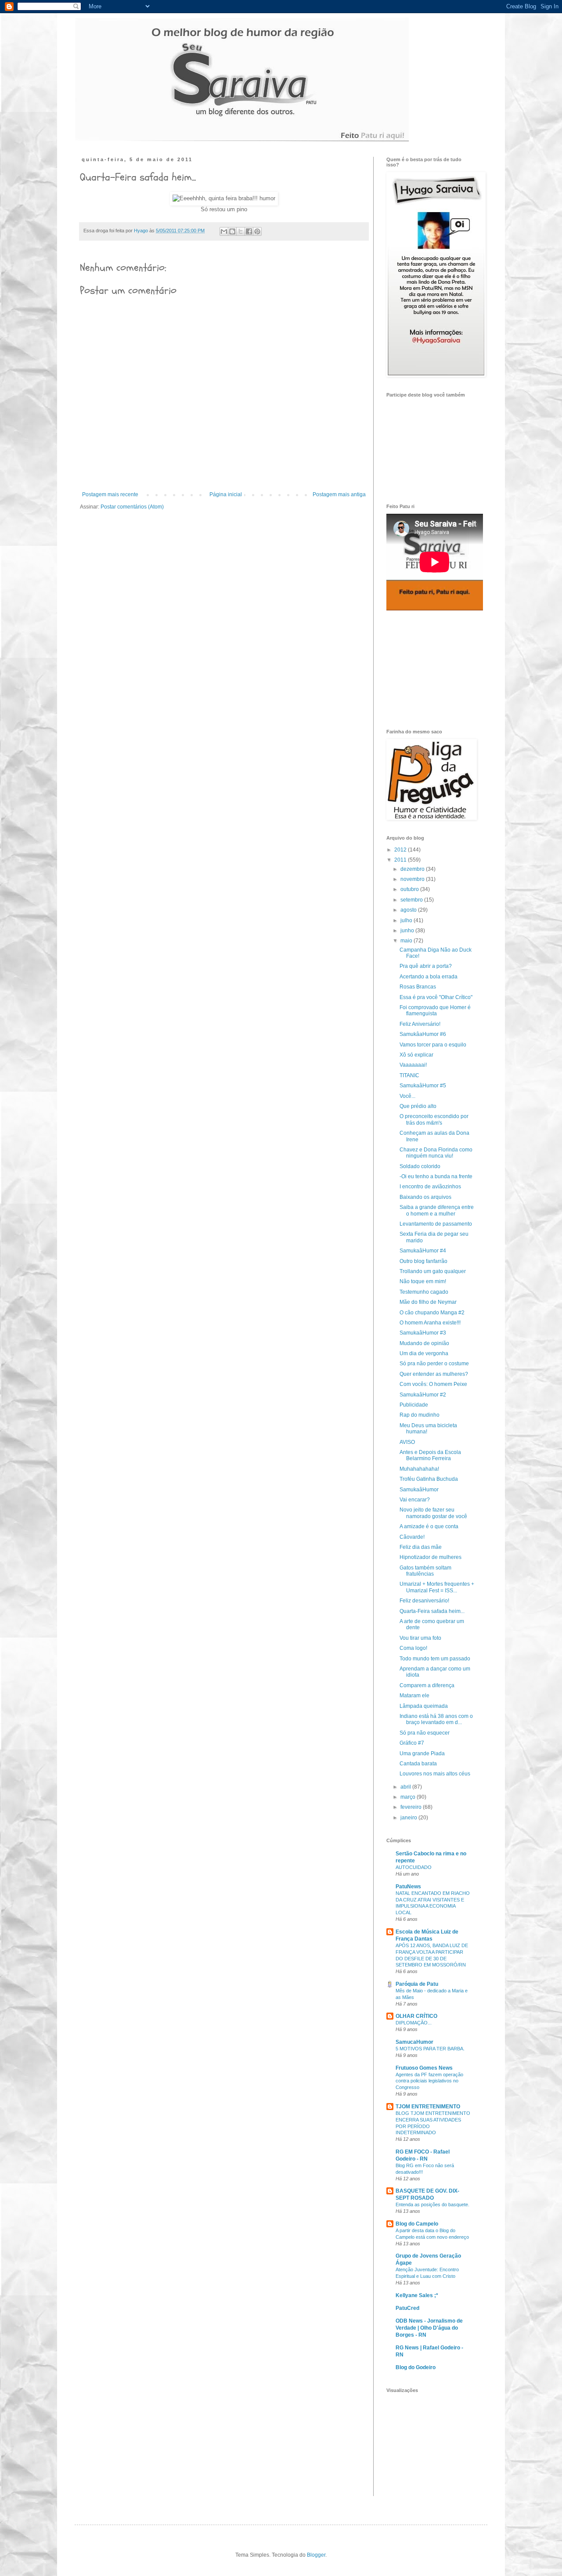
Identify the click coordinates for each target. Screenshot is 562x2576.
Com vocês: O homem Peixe (433, 1384)
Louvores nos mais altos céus (435, 1774)
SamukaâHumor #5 (423, 1086)
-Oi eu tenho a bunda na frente (436, 1176)
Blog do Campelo (417, 2224)
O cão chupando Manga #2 (432, 1313)
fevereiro (412, 1807)
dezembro (413, 869)
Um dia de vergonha (424, 1353)
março (409, 1797)
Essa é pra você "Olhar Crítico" (436, 997)
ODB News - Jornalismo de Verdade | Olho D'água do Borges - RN (429, 2328)
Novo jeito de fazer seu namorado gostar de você (433, 1513)
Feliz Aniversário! (420, 1024)
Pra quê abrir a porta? (426, 966)
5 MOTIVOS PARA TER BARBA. (430, 2049)
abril (406, 1787)
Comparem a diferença (427, 1685)
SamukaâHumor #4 (423, 1251)
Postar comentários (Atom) (132, 507)
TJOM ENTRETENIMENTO (428, 2107)
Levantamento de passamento (436, 1224)
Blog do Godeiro (416, 2367)
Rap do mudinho (420, 1415)
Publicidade (414, 1405)
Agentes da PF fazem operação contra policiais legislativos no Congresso (429, 2081)
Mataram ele (414, 1696)
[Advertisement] (430, 670)
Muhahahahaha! (419, 1469)
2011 (401, 860)
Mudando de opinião (424, 1343)
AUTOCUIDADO (414, 1867)
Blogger (316, 2555)
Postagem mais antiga (339, 494)
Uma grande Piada (422, 1753)
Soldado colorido (420, 1166)
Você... (407, 1096)
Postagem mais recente (110, 494)
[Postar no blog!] (232, 231)
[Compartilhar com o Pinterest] (257, 231)
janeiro (409, 1818)
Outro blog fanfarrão (423, 1261)
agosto (409, 910)
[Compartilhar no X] (241, 231)
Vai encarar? (415, 1500)
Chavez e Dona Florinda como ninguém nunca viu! (436, 1153)
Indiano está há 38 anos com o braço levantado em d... (436, 1719)
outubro (410, 889)
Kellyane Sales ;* (417, 2295)
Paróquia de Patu (417, 1984)
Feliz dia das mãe (421, 1547)
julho (407, 920)
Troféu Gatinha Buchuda (429, 1479)
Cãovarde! (412, 1537)
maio (407, 941)
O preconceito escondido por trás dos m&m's (434, 1119)
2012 (401, 850)
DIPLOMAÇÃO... (414, 2023)
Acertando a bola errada (429, 977)
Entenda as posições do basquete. (432, 2204)
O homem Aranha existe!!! (430, 1323)
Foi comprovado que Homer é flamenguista (435, 1010)
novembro (413, 879)
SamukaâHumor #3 (423, 1333)
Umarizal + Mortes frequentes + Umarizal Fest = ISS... (437, 1587)
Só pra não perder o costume (434, 1364)
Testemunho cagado (424, 1292)
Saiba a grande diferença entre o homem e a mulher (437, 1210)
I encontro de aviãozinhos (430, 1187)
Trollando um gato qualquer (433, 1271)
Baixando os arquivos (425, 1197)
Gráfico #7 (412, 1743)
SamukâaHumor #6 (423, 1034)
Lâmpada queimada (424, 1706)
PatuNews (408, 1887)
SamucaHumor (414, 2042)
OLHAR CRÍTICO (416, 2016)
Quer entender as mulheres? (434, 1374)
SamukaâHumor (419, 1490)
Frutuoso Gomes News (424, 2068)
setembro (412, 900)
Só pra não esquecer (425, 1733)
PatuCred (407, 2308)
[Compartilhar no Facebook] (249, 231)
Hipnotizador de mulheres (431, 1557)
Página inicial (226, 494)
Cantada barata (418, 1764)
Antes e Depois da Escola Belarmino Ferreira (430, 1455)
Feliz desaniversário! (424, 1601)
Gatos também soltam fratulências (425, 1571)
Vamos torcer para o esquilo (433, 1045)
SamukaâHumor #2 (423, 1395)
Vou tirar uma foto (420, 1638)
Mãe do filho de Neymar (428, 1302)
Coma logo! (413, 1648)
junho (408, 931)
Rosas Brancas (418, 987)
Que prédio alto (418, 1106)
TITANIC (409, 1075)
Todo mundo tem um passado (435, 1659)
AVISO (407, 1442)
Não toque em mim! (423, 1281)
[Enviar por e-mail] (224, 231)
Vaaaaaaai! (413, 1065)
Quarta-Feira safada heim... (432, 1611)
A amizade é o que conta (429, 1526)
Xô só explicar (416, 1055)
